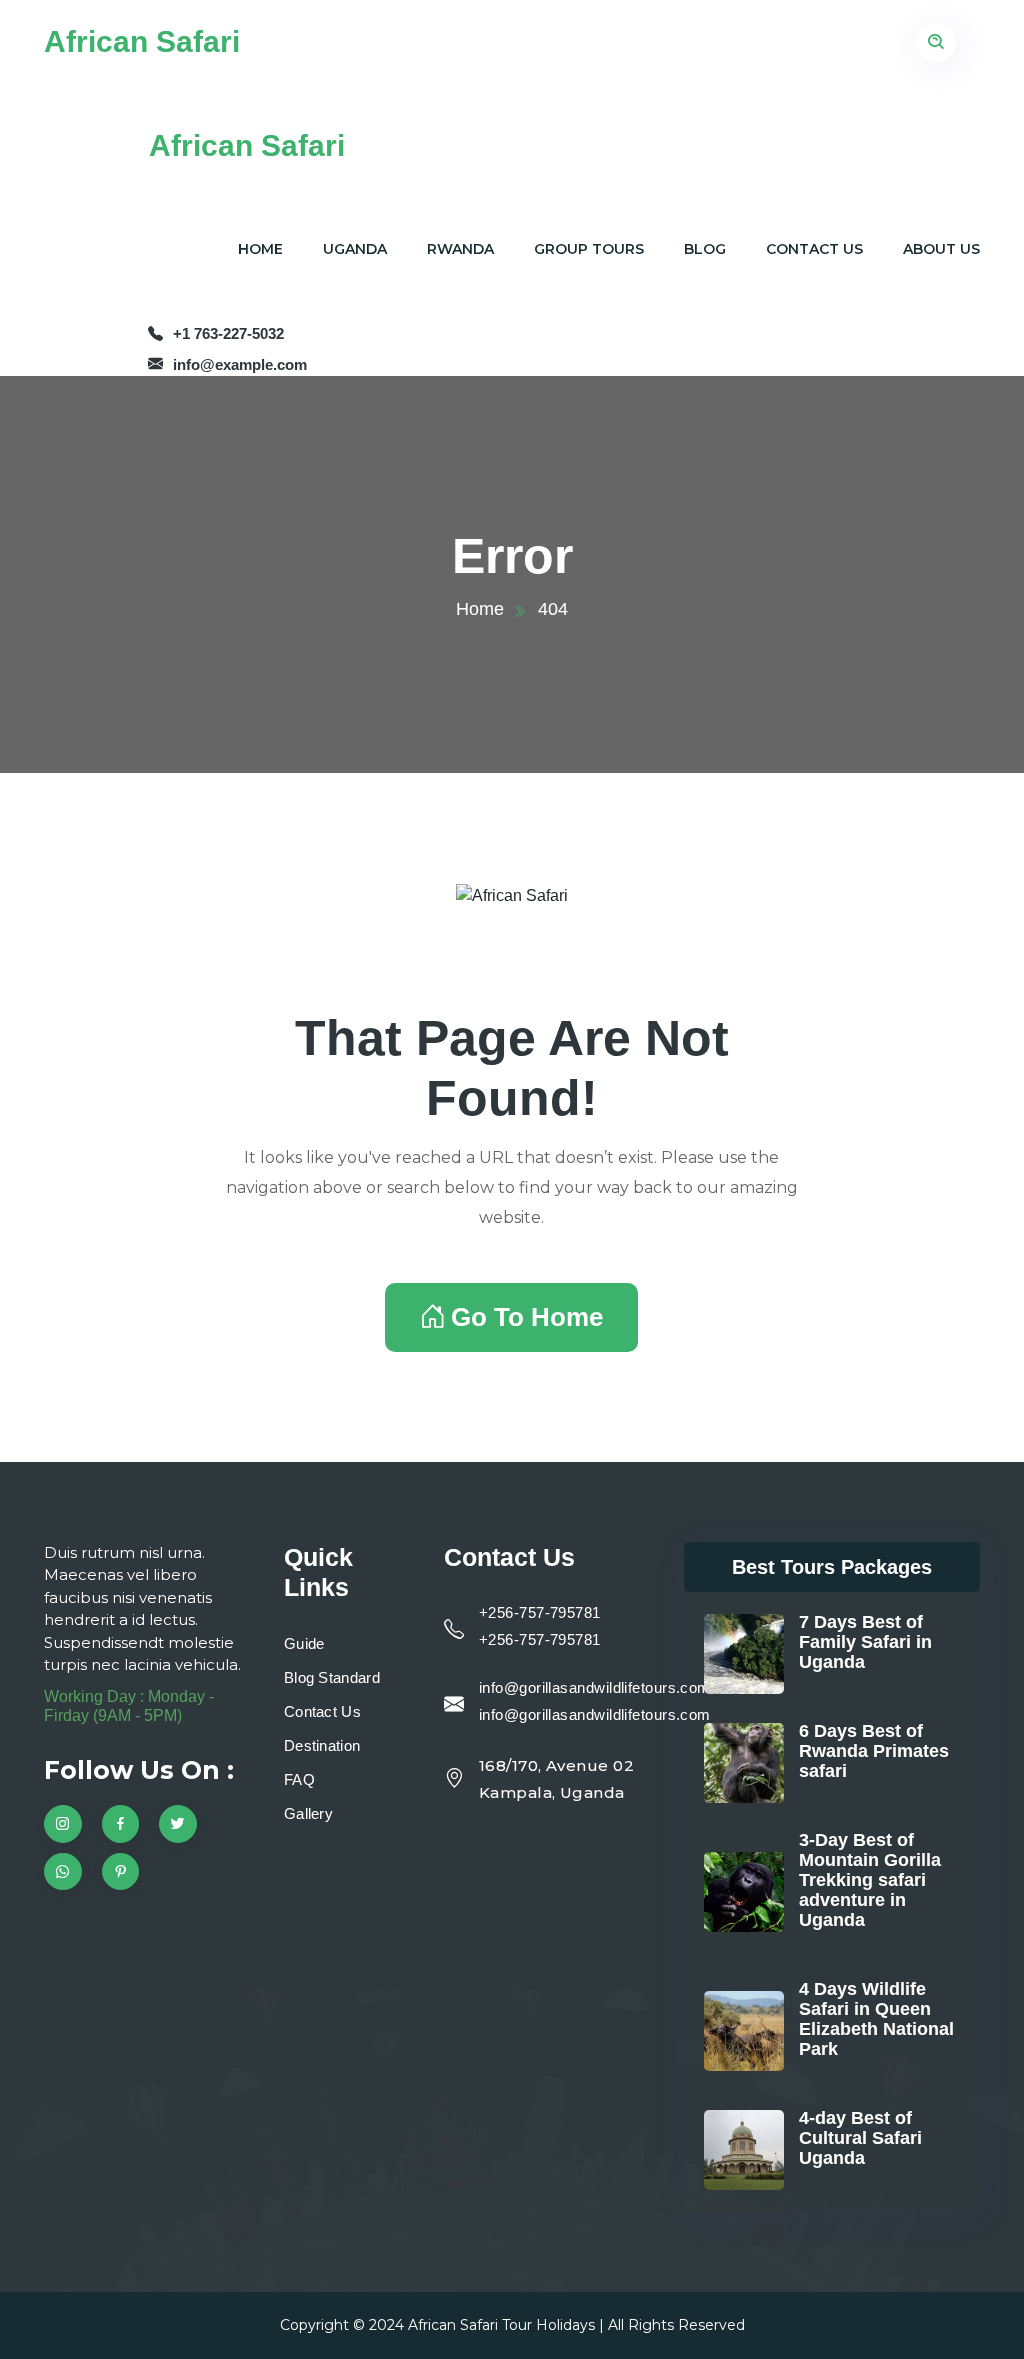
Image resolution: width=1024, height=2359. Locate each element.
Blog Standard (332, 1677)
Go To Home (527, 1317)
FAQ (299, 1779)
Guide (304, 1643)
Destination (322, 1745)
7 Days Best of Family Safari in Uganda (865, 1642)
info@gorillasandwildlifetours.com (595, 1687)
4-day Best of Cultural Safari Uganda (860, 2138)
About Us (941, 249)
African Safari (142, 41)
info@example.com (240, 364)
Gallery (308, 1813)
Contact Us (814, 249)
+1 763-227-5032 (228, 333)
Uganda (355, 249)
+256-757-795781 (540, 1612)
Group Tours (589, 249)
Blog (705, 249)
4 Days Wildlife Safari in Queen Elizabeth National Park (876, 2019)
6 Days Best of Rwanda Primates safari (874, 1751)
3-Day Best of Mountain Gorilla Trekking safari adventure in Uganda (870, 1880)
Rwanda (460, 249)
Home (260, 249)
